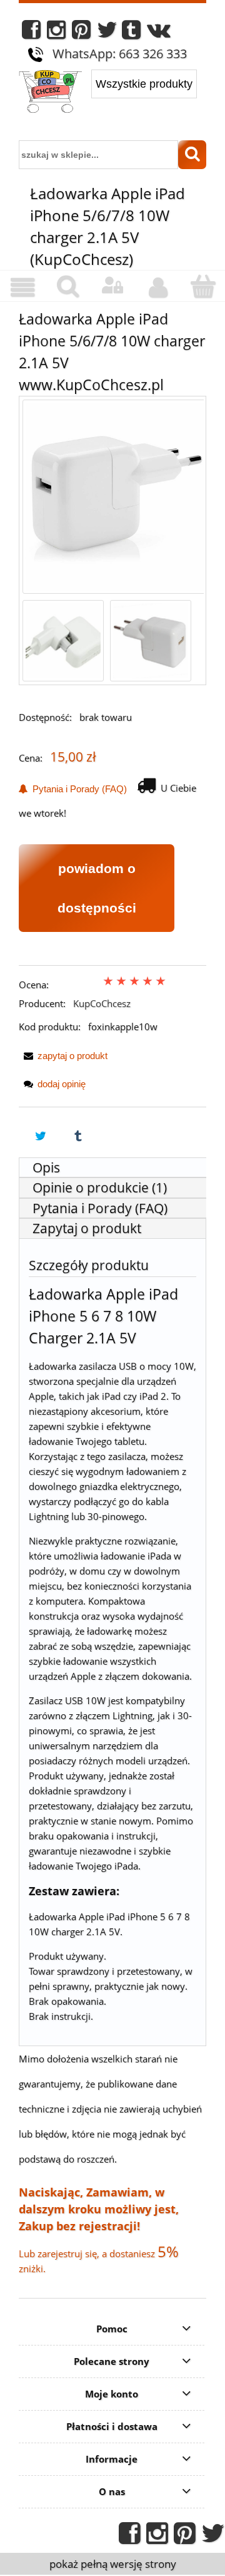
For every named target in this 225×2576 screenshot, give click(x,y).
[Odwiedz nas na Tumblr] (131, 33)
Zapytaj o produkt (87, 1228)
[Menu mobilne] (22, 287)
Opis (46, 1167)
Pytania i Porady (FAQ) (77, 789)
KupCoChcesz (102, 1003)
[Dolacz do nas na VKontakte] (159, 33)
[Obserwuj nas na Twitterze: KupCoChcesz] (107, 33)
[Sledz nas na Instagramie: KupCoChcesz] (56, 33)
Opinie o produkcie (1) (100, 1187)
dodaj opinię (62, 1084)
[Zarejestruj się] (157, 287)
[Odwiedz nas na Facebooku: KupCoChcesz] (31, 33)
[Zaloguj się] (112, 286)
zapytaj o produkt (72, 1056)
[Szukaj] (192, 155)
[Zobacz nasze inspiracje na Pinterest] (81, 33)
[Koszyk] (202, 287)
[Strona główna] (50, 93)
